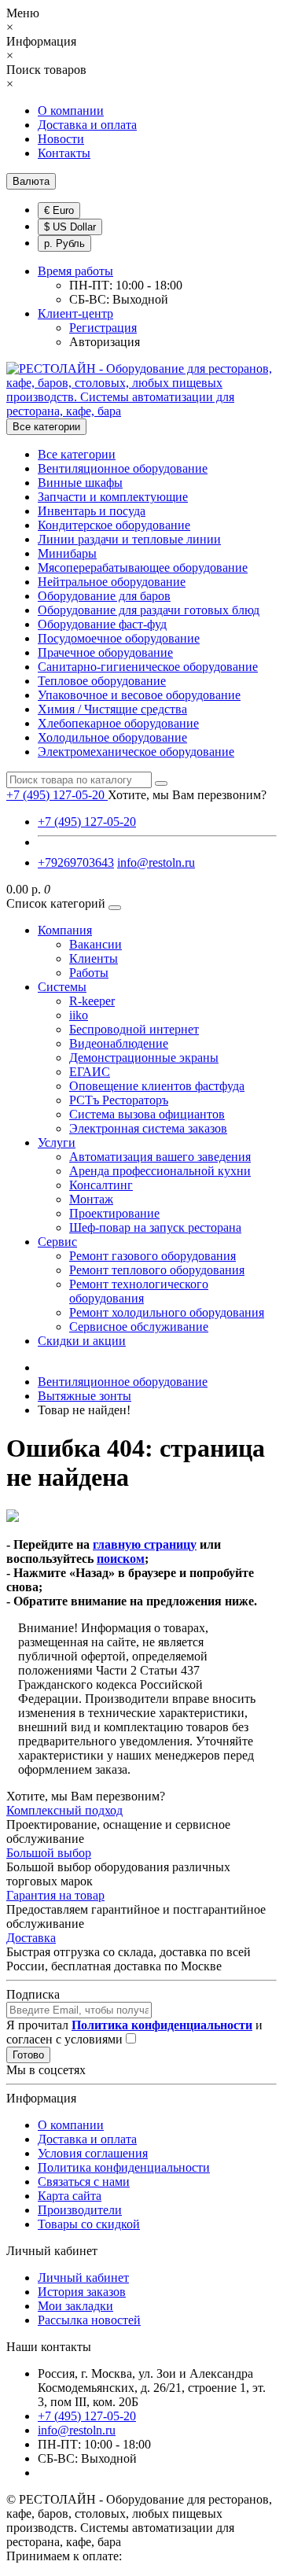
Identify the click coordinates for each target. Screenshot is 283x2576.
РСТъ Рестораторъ (119, 1100)
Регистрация (103, 328)
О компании (71, 111)
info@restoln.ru (156, 862)
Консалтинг (101, 1185)
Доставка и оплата (87, 125)
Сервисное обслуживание (139, 1327)
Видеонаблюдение (119, 1043)
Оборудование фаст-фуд (102, 624)
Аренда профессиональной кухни (160, 1171)
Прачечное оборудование (105, 652)
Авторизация (105, 342)
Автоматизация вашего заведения (160, 1157)
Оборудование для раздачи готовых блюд (149, 610)
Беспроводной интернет (134, 1029)
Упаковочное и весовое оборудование (139, 695)
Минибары (67, 553)
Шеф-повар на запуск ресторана (155, 1227)
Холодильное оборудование (112, 737)
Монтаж (91, 1199)
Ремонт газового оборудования (153, 1256)
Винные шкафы (80, 483)
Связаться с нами (84, 2182)
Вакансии (96, 944)
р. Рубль (64, 243)
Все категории (77, 454)
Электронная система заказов (148, 1128)
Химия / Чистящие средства (112, 709)
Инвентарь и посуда (92, 511)
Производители (80, 2210)
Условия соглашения (93, 2153)
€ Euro (59, 210)
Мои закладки (75, 2306)
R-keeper (92, 1001)
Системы (62, 987)
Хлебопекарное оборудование (118, 723)
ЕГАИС (90, 1072)
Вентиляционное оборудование (123, 468)
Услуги (57, 1142)
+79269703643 (76, 862)
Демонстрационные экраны (144, 1058)
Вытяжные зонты (85, 1396)
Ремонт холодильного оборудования (167, 1312)
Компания (65, 930)
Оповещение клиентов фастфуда (157, 1086)
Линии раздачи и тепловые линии (129, 539)
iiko (79, 1015)
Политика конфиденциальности (124, 2167)
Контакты (64, 153)
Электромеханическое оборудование (136, 752)
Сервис (57, 1242)
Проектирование (114, 1213)
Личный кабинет (83, 2277)
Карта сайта (70, 2196)
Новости (61, 139)
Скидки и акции (82, 1341)
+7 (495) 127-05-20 (87, 822)
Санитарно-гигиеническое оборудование (148, 667)
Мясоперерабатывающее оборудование (143, 568)
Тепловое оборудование (102, 681)
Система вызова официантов (147, 1114)
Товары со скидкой (89, 2224)
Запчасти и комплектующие (113, 497)
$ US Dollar (70, 227)
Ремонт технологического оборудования (139, 1291)
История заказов (82, 2292)
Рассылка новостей (89, 2320)
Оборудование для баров (104, 596)
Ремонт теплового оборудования (157, 1270)
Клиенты (94, 958)
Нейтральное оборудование (112, 582)
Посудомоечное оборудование (119, 638)
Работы (89, 973)
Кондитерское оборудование (114, 525)
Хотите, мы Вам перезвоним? (187, 795)
